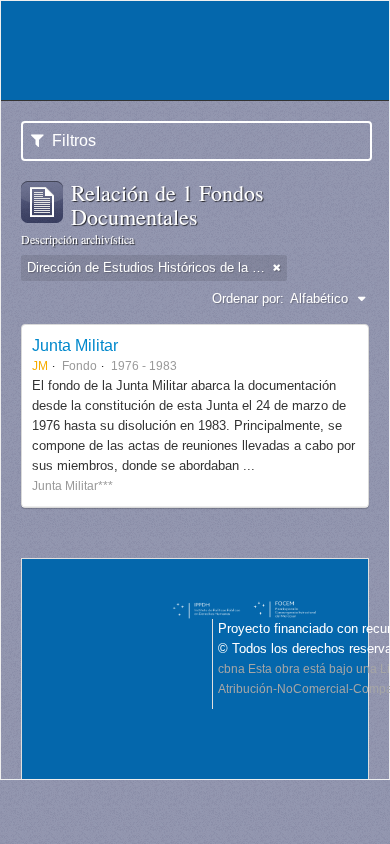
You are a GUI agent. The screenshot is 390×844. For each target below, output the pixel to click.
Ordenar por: (248, 298)
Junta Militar (75, 345)
